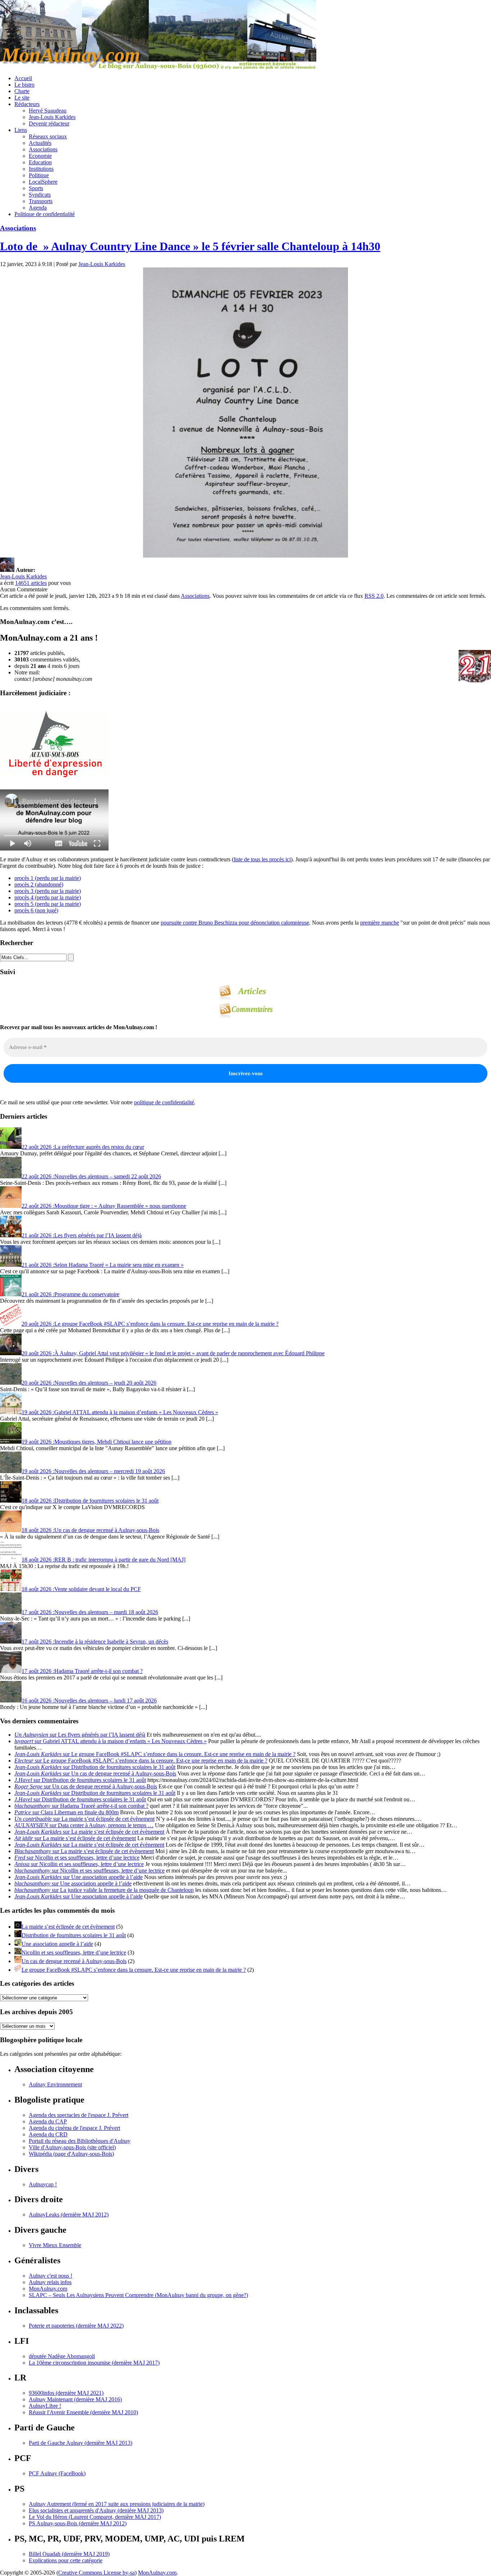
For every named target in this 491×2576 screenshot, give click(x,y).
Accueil (23, 78)
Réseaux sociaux (48, 136)
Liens (21, 130)
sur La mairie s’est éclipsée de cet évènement (84, 1819)
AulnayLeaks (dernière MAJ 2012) (69, 2215)
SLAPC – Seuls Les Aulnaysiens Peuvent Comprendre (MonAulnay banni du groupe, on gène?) (138, 2295)
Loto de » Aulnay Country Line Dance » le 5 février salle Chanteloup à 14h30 (190, 246)
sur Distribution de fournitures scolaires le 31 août (95, 1767)
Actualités (40, 143)
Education (40, 162)
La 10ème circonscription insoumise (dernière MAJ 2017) (94, 2363)
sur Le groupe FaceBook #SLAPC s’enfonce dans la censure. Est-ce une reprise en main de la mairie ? (155, 1754)
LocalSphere (43, 182)
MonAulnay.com (48, 2289)
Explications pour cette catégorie (66, 2560)
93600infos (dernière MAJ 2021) (66, 2393)
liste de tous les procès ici (262, 859)
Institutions (41, 169)
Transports (41, 201)
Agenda (38, 208)
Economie (40, 156)
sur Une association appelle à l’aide (79, 1877)
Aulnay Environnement (55, 2084)
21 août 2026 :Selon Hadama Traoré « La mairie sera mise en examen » (103, 1265)
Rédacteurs (27, 104)
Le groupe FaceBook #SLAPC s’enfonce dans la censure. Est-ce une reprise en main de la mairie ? (134, 1970)
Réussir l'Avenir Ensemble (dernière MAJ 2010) (83, 2412)
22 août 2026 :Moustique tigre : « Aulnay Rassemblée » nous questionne (104, 1206)
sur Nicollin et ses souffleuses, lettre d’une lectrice (77, 1858)
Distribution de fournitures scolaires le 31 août (74, 1935)
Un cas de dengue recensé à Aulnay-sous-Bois (74, 1961)
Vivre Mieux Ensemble (55, 2245)
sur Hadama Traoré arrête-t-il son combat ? (81, 1806)
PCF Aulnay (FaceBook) (57, 2473)
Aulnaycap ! (43, 2184)
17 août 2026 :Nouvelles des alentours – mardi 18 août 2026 (90, 1612)
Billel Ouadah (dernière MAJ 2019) (69, 2554)
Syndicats (40, 195)
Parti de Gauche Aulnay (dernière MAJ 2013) (81, 2443)
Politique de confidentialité (45, 214)
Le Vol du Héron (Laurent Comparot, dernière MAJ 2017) (95, 2517)
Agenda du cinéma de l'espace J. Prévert (74, 2128)
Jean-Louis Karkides (52, 117)
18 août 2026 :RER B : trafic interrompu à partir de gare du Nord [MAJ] (104, 1560)
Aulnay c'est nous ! (51, 2276)
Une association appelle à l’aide (57, 1944)
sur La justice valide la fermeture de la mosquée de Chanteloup (104, 1890)
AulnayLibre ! (45, 2406)
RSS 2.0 (374, 596)
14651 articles (31, 583)
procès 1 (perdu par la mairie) (48, 878)
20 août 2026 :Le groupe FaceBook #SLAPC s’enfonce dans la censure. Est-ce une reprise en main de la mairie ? (150, 1324)
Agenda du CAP (48, 2121)
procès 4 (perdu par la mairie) (48, 897)
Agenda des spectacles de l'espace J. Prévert (79, 2115)
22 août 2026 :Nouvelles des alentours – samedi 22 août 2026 (91, 1176)
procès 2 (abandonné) (39, 884)
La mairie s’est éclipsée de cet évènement (68, 1927)
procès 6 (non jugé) (36, 910)
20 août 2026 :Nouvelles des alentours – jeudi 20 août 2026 (89, 1383)
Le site (22, 98)
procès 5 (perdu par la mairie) (48, 904)
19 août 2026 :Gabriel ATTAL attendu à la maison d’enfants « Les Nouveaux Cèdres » (120, 1412)
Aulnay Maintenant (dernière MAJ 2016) (75, 2399)
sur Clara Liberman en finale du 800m (66, 1812)
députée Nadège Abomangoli (62, 2356)
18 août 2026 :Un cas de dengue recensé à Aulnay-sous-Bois (90, 1530)
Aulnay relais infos (50, 2282)
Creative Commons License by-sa (97, 2573)
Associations (43, 149)
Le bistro (24, 85)
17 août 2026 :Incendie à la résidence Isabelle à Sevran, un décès (95, 1642)
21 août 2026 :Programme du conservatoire (70, 1294)
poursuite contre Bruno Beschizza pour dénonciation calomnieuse (235, 923)
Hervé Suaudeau (48, 111)
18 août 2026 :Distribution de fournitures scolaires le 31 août (90, 1501)
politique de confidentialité (164, 1102)
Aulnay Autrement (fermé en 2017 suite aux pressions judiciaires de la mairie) (117, 2504)
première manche (380, 923)
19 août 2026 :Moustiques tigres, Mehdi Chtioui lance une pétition (97, 1442)
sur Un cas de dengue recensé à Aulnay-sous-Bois (95, 1773)
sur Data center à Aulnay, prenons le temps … (84, 1825)
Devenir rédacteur (49, 123)
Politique (39, 175)
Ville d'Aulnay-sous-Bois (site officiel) (72, 2147)
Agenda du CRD (48, 2134)
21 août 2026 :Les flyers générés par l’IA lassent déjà (82, 1235)
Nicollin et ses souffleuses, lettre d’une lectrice (74, 1952)
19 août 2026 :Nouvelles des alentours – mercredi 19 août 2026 (93, 1471)
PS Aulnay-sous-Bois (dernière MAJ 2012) (78, 2523)
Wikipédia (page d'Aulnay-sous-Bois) (71, 2154)
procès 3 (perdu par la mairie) (48, 891)
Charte (22, 91)
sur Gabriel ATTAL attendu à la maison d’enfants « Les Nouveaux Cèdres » (111, 1741)
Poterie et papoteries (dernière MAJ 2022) (76, 2326)
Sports (36, 188)
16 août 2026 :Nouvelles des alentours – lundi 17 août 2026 (89, 1700)
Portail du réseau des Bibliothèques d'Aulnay (80, 2141)
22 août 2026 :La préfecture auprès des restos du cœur (83, 1147)
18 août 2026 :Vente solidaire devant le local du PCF (81, 1589)
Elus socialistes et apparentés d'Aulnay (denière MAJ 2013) (96, 2510)
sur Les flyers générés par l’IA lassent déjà (80, 1735)
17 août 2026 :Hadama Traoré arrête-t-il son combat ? (82, 1671)
